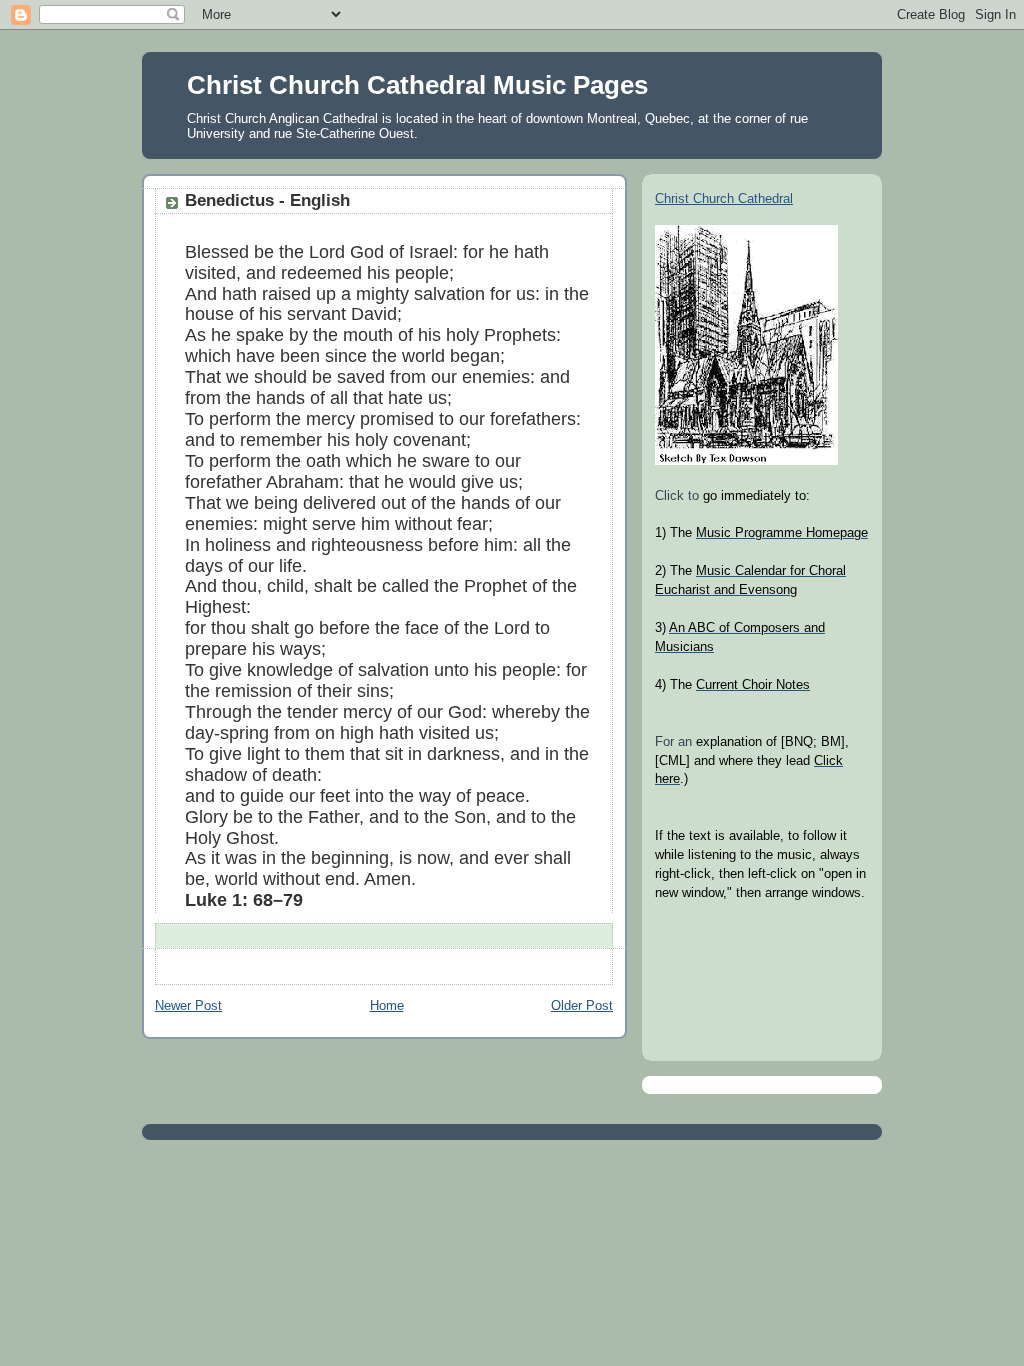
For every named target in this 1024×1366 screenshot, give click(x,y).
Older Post (582, 1006)
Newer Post (188, 1006)
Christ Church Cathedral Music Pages (417, 85)
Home (387, 1006)
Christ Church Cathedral (724, 199)
